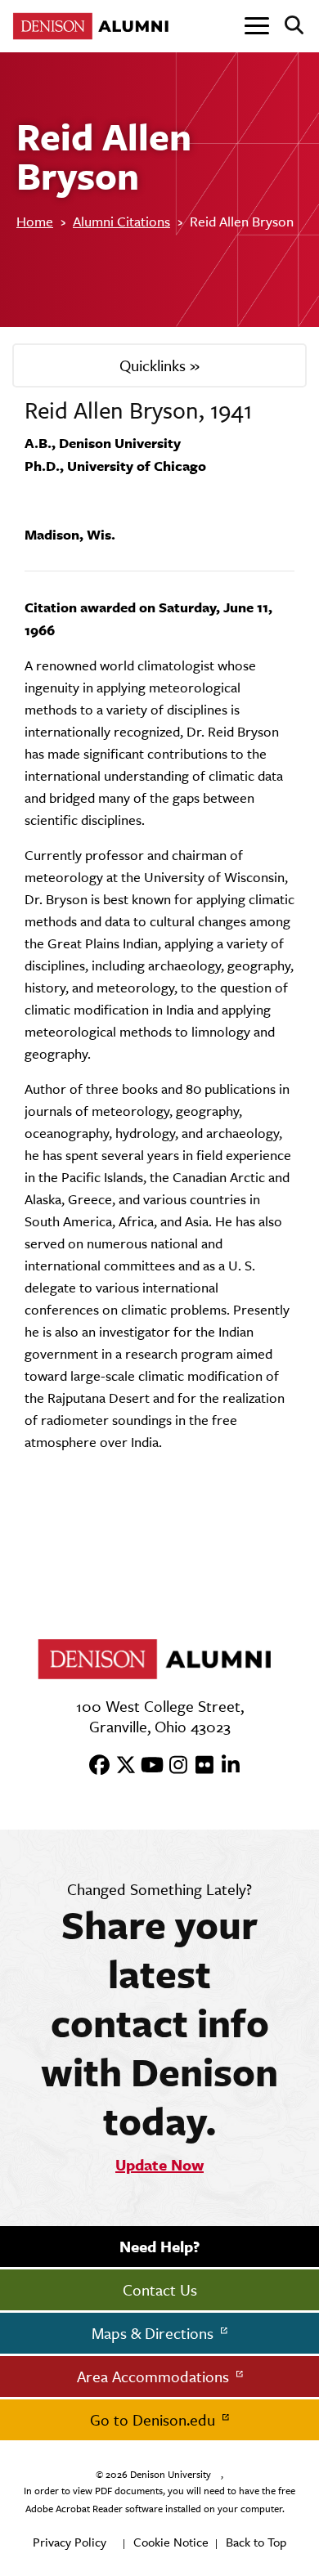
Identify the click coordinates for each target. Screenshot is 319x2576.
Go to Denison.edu (155, 2420)
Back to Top (256, 2542)
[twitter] (120, 1766)
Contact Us (160, 2290)
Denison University (171, 2475)
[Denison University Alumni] (94, 26)
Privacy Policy (70, 2542)
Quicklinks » (159, 365)
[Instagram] (173, 1766)
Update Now (159, 2165)
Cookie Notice (171, 2542)
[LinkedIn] (225, 1766)
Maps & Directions (155, 2333)
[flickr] (199, 1766)
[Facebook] (94, 1766)
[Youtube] (146, 1766)
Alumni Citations (121, 222)
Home (35, 222)
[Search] (288, 26)
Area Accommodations (155, 2377)
